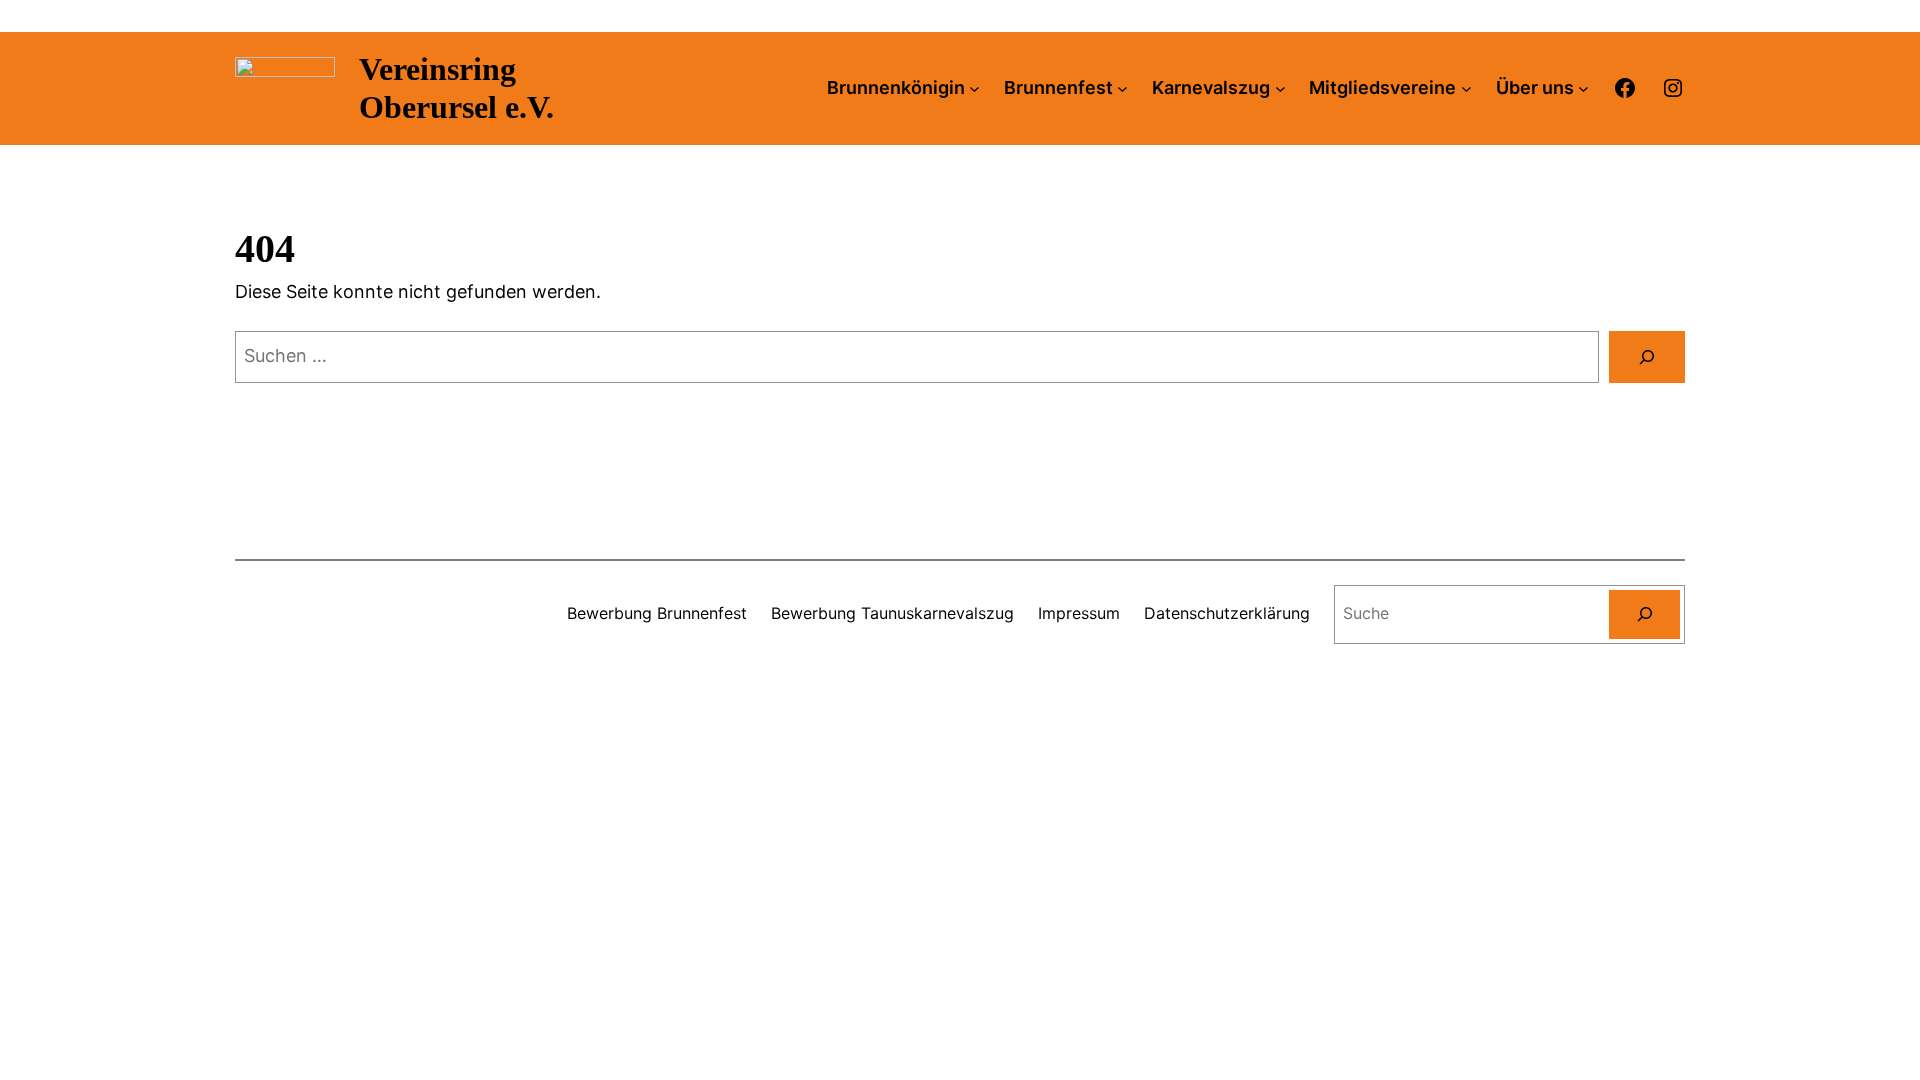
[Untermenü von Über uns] (1583, 88)
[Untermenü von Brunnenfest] (1122, 88)
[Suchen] (1647, 357)
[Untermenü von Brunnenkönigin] (974, 88)
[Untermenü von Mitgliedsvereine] (1466, 88)
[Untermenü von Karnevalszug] (1280, 88)
